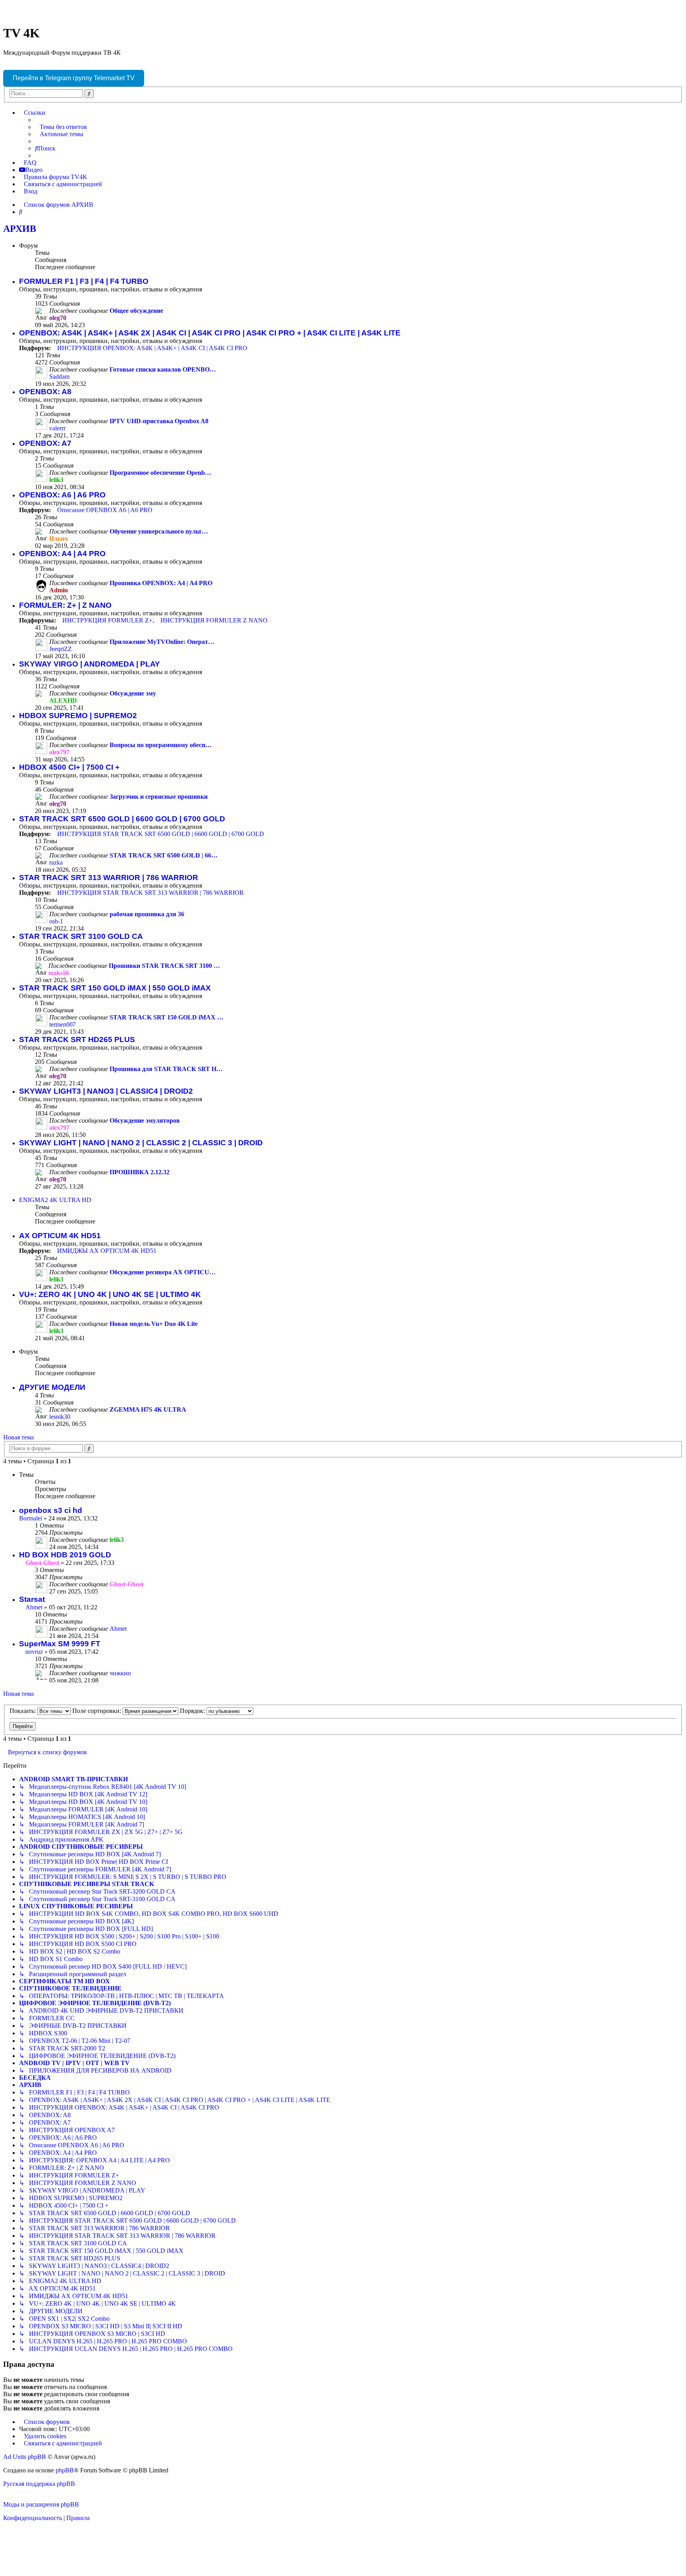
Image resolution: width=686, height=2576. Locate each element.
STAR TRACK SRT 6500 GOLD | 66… (164, 855)
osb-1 (56, 921)
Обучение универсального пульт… (159, 531)
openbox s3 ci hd (51, 1510)
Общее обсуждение (136, 311)
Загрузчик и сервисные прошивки (159, 797)
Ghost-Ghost (42, 1563)
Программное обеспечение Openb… (160, 473)
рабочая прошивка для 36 (147, 914)
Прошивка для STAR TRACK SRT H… (166, 1069)
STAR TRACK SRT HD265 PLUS (77, 1039)
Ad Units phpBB (25, 2457)
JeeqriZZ (61, 649)
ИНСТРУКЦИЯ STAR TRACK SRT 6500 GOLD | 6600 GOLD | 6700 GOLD (161, 834)
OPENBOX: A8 (45, 392)
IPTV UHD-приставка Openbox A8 (159, 421)
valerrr (57, 428)
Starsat (32, 1599)
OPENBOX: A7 (45, 443)
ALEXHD (63, 700)
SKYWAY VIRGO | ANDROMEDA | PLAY (90, 664)
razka (56, 862)
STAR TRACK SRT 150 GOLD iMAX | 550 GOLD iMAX (115, 988)
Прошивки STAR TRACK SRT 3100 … (164, 966)
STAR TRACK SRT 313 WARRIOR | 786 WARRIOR (109, 878)
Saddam (59, 377)
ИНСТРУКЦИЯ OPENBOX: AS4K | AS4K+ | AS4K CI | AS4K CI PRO (152, 348)
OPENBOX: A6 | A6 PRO (62, 495)
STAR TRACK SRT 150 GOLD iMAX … (167, 1017)
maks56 (59, 973)
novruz (34, 1652)
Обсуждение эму (133, 693)
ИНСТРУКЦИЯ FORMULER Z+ (107, 620)
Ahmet (34, 1607)
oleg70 (58, 318)
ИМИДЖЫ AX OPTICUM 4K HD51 (107, 1251)
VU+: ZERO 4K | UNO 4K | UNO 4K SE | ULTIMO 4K (110, 1294)
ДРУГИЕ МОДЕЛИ (52, 1387)
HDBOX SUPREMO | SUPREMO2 (78, 716)
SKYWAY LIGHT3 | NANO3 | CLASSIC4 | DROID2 (106, 1091)
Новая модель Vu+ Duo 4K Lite (154, 1324)
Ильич (59, 539)
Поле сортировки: (97, 1711)
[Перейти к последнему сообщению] (128, 1540)
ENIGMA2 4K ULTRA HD (55, 1200)
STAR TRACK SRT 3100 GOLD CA (81, 936)
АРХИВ (20, 229)
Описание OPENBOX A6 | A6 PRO (105, 510)
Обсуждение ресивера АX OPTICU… (163, 1272)
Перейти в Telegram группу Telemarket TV (74, 78)
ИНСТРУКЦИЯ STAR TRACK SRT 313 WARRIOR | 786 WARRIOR (150, 893)
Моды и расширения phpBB (41, 2504)
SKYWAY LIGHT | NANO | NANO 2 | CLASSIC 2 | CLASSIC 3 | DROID (141, 1143)
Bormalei (31, 1518)
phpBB (65, 2470)
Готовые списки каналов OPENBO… (163, 369)
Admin (59, 590)
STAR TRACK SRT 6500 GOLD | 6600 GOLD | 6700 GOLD (122, 819)
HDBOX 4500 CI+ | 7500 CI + (69, 767)
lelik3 (56, 480)
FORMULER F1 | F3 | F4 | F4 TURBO (84, 281)
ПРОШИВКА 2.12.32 (140, 1172)
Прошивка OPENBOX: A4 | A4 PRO (161, 583)
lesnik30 (60, 1417)
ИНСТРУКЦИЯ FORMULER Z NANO (214, 620)
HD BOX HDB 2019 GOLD (65, 1555)
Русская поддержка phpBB (39, 2484)
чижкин (120, 1673)
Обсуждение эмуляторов (145, 1120)
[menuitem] (61, 127)
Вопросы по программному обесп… (161, 745)
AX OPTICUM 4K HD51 (60, 1236)
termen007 (63, 1024)
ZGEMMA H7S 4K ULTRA (148, 1409)
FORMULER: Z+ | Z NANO (65, 605)
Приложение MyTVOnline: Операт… (162, 642)
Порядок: (193, 1711)
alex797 (59, 752)
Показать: (23, 1711)
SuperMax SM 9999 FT (60, 1644)
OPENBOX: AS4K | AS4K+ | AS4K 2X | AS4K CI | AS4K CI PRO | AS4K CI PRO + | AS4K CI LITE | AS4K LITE (210, 333)
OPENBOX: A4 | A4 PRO (62, 554)
